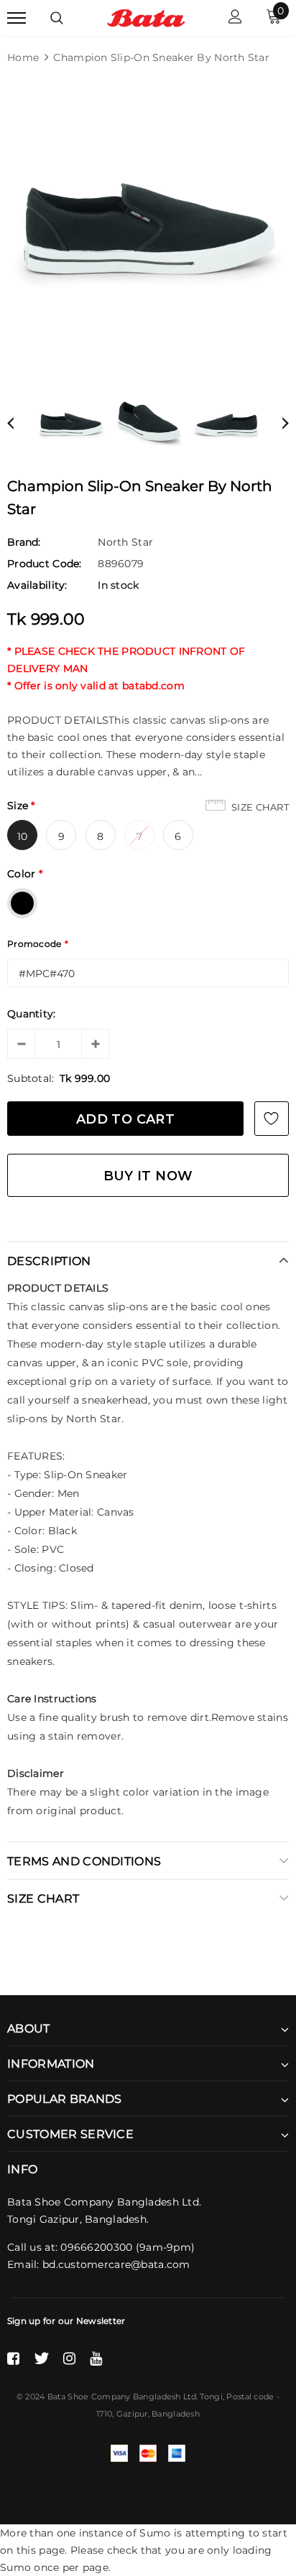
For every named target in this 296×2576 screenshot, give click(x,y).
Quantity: (32, 1014)
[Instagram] (69, 2358)
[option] (148, 226)
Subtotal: (31, 1078)
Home (23, 57)
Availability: (37, 585)
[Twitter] (41, 2358)
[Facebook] (13, 2358)
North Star (125, 542)
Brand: (24, 542)
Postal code (250, 2397)
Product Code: (45, 564)
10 (23, 836)
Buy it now (148, 1176)
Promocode (38, 944)
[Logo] (146, 17)
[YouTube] (96, 2358)
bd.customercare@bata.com (116, 2264)
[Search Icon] (57, 18)
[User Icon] (235, 18)
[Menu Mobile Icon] (17, 18)
